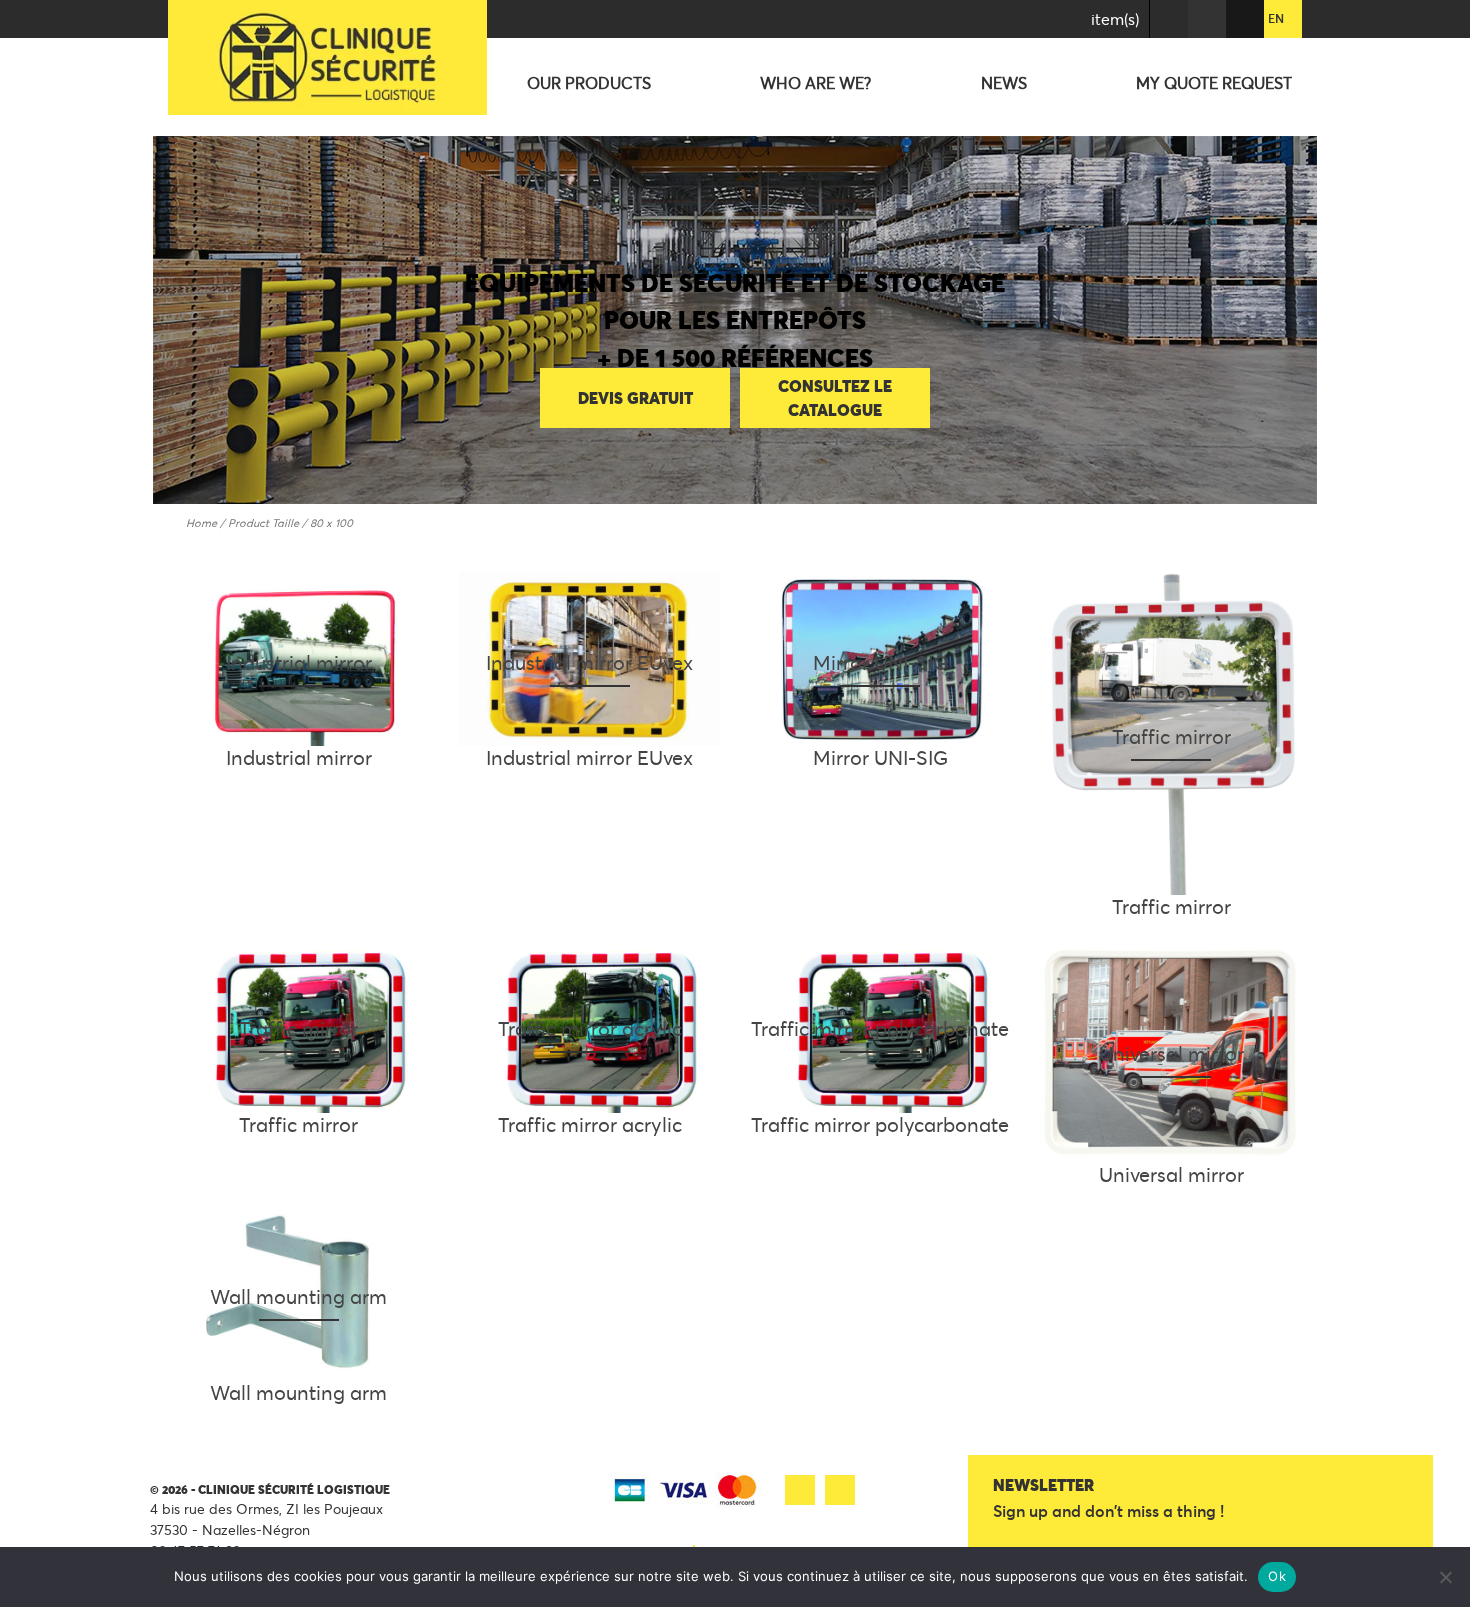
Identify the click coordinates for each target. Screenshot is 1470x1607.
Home (201, 523)
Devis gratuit (635, 397)
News (1004, 82)
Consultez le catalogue (835, 397)
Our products (589, 82)
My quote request (1214, 82)
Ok (1277, 1576)
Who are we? (815, 82)
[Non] (1445, 1577)
